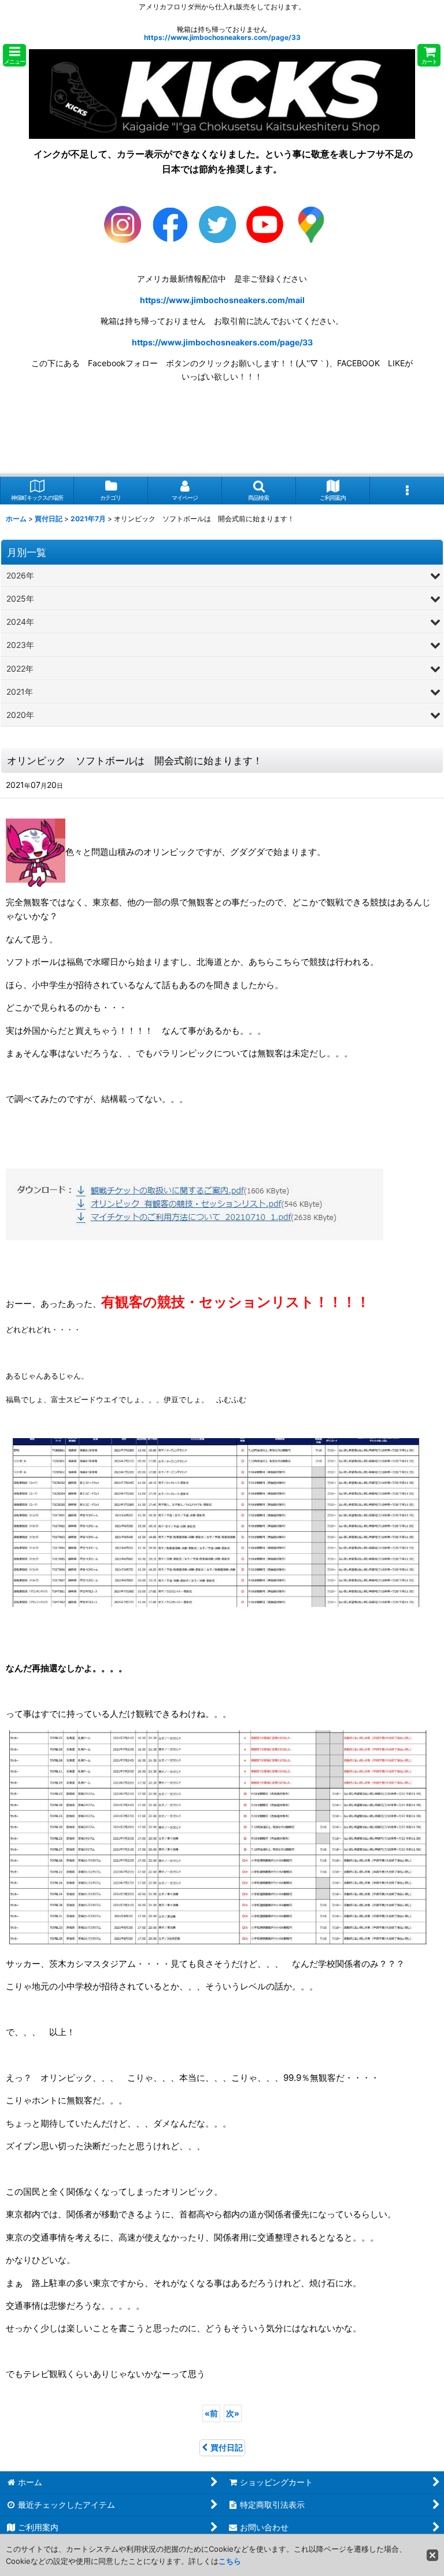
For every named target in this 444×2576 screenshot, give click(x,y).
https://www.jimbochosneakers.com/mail (222, 300)
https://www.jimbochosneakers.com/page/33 (222, 37)
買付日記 (227, 2447)
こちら (230, 2561)
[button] (14, 55)
